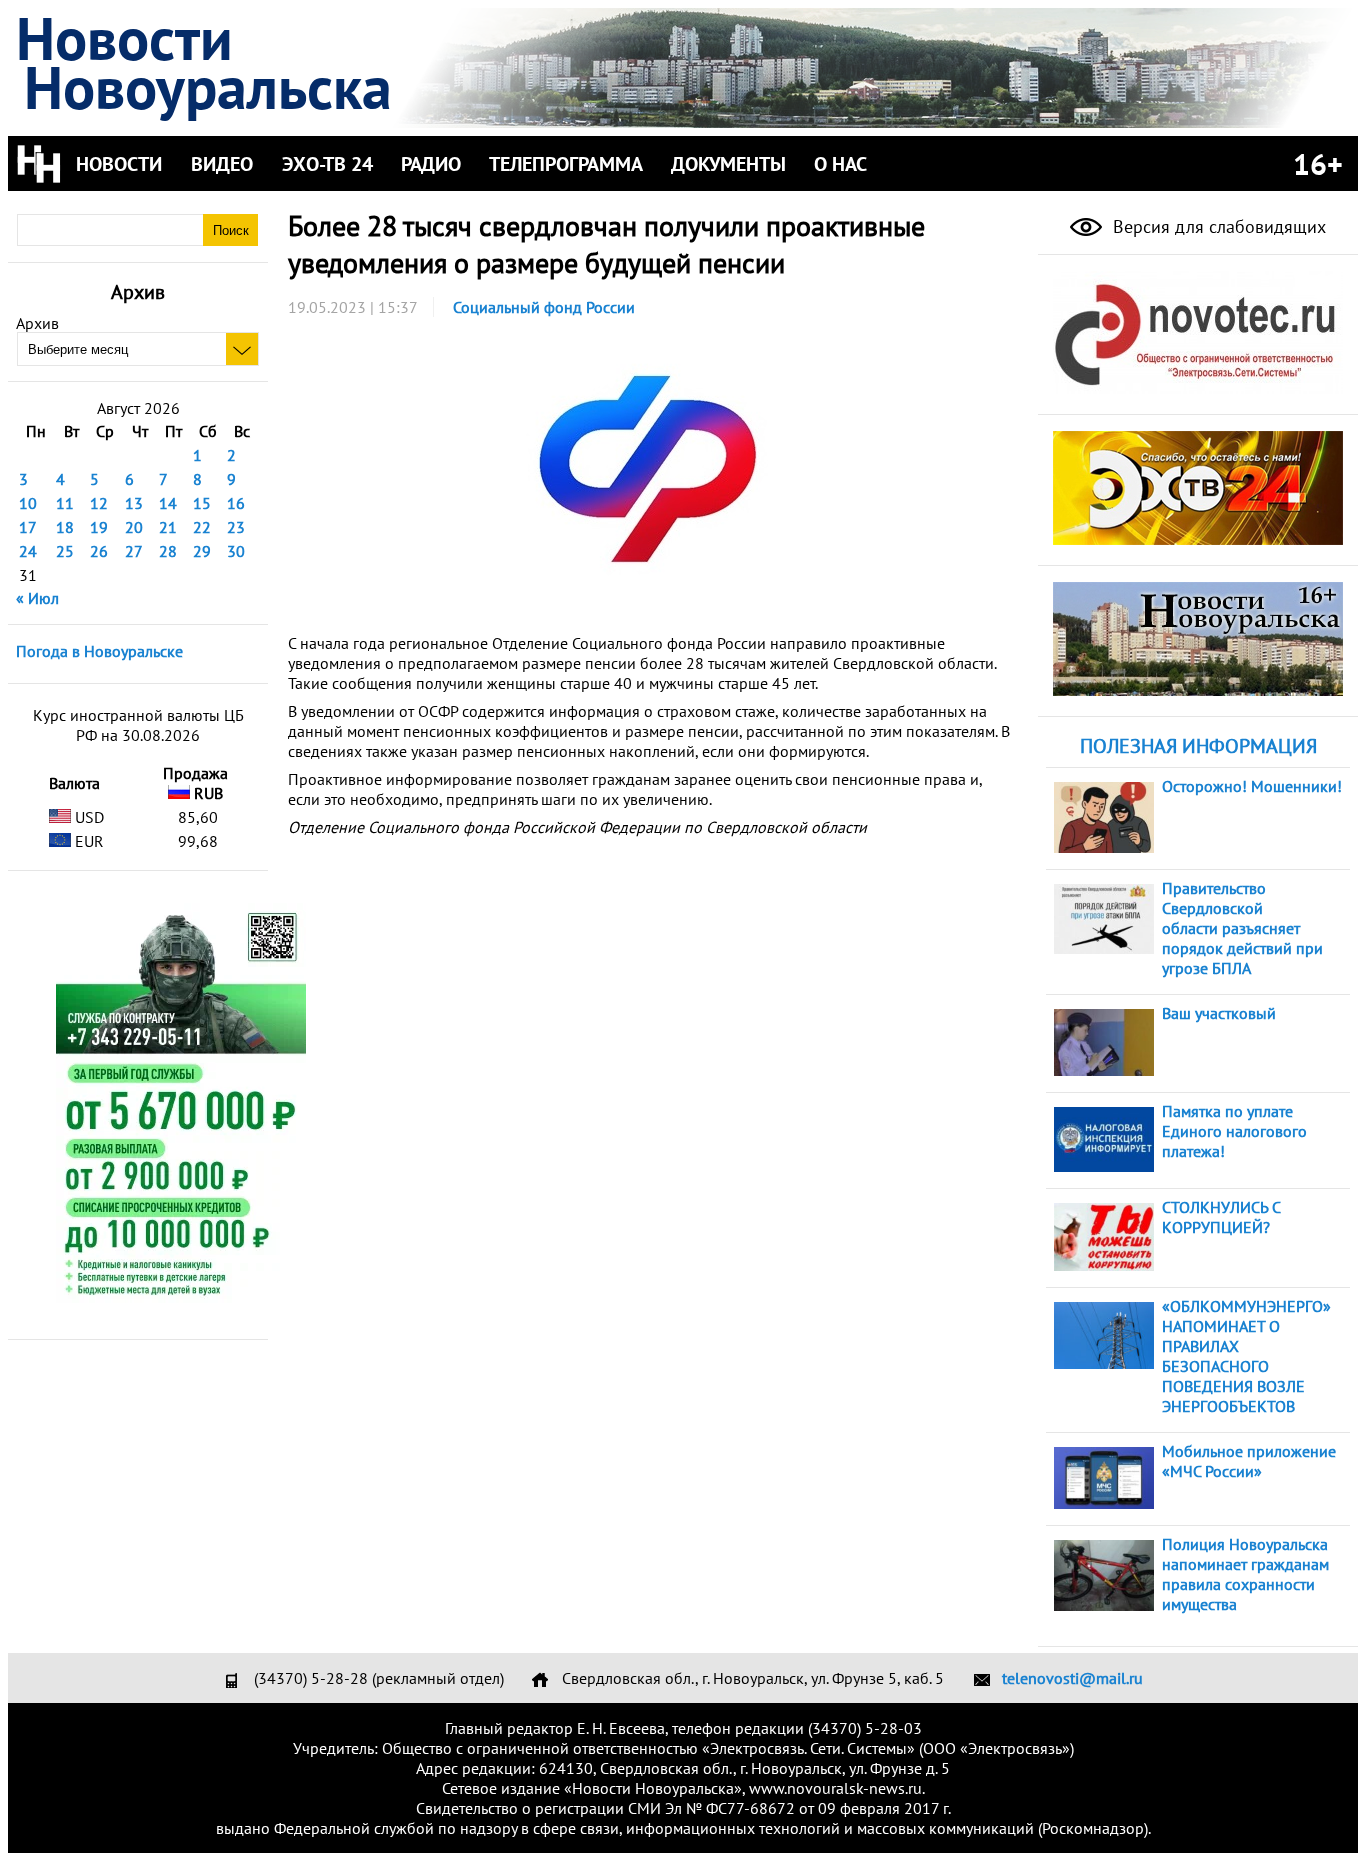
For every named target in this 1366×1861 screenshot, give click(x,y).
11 (65, 503)
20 (134, 527)
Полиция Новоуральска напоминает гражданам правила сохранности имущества (1245, 1574)
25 (65, 551)
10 (28, 503)
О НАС (840, 164)
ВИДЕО (222, 164)
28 (168, 551)
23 (236, 527)
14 (168, 503)
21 (168, 527)
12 (99, 503)
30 (236, 551)
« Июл (37, 598)
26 (99, 551)
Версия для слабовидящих (1217, 226)
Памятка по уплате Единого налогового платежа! (1234, 1131)
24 (28, 551)
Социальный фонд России (544, 307)
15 (202, 503)
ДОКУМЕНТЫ (728, 164)
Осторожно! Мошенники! (1252, 786)
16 (236, 503)
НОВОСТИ (119, 164)
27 (134, 551)
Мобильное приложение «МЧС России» (1249, 1461)
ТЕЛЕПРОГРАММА (566, 164)
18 (65, 527)
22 (202, 527)
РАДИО (431, 164)
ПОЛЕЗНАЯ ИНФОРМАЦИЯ (1198, 746)
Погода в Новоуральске (99, 651)
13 (134, 503)
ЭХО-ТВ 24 (327, 164)
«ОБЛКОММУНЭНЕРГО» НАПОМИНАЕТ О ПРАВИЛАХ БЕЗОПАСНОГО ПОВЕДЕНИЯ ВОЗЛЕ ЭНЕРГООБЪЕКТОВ (1246, 1356)
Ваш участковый (1219, 1013)
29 (202, 551)
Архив (37, 323)
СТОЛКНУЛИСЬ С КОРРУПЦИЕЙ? (1221, 1217)
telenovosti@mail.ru (1072, 1678)
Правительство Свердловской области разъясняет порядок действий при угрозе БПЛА (1242, 928)
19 (99, 527)
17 (28, 527)
